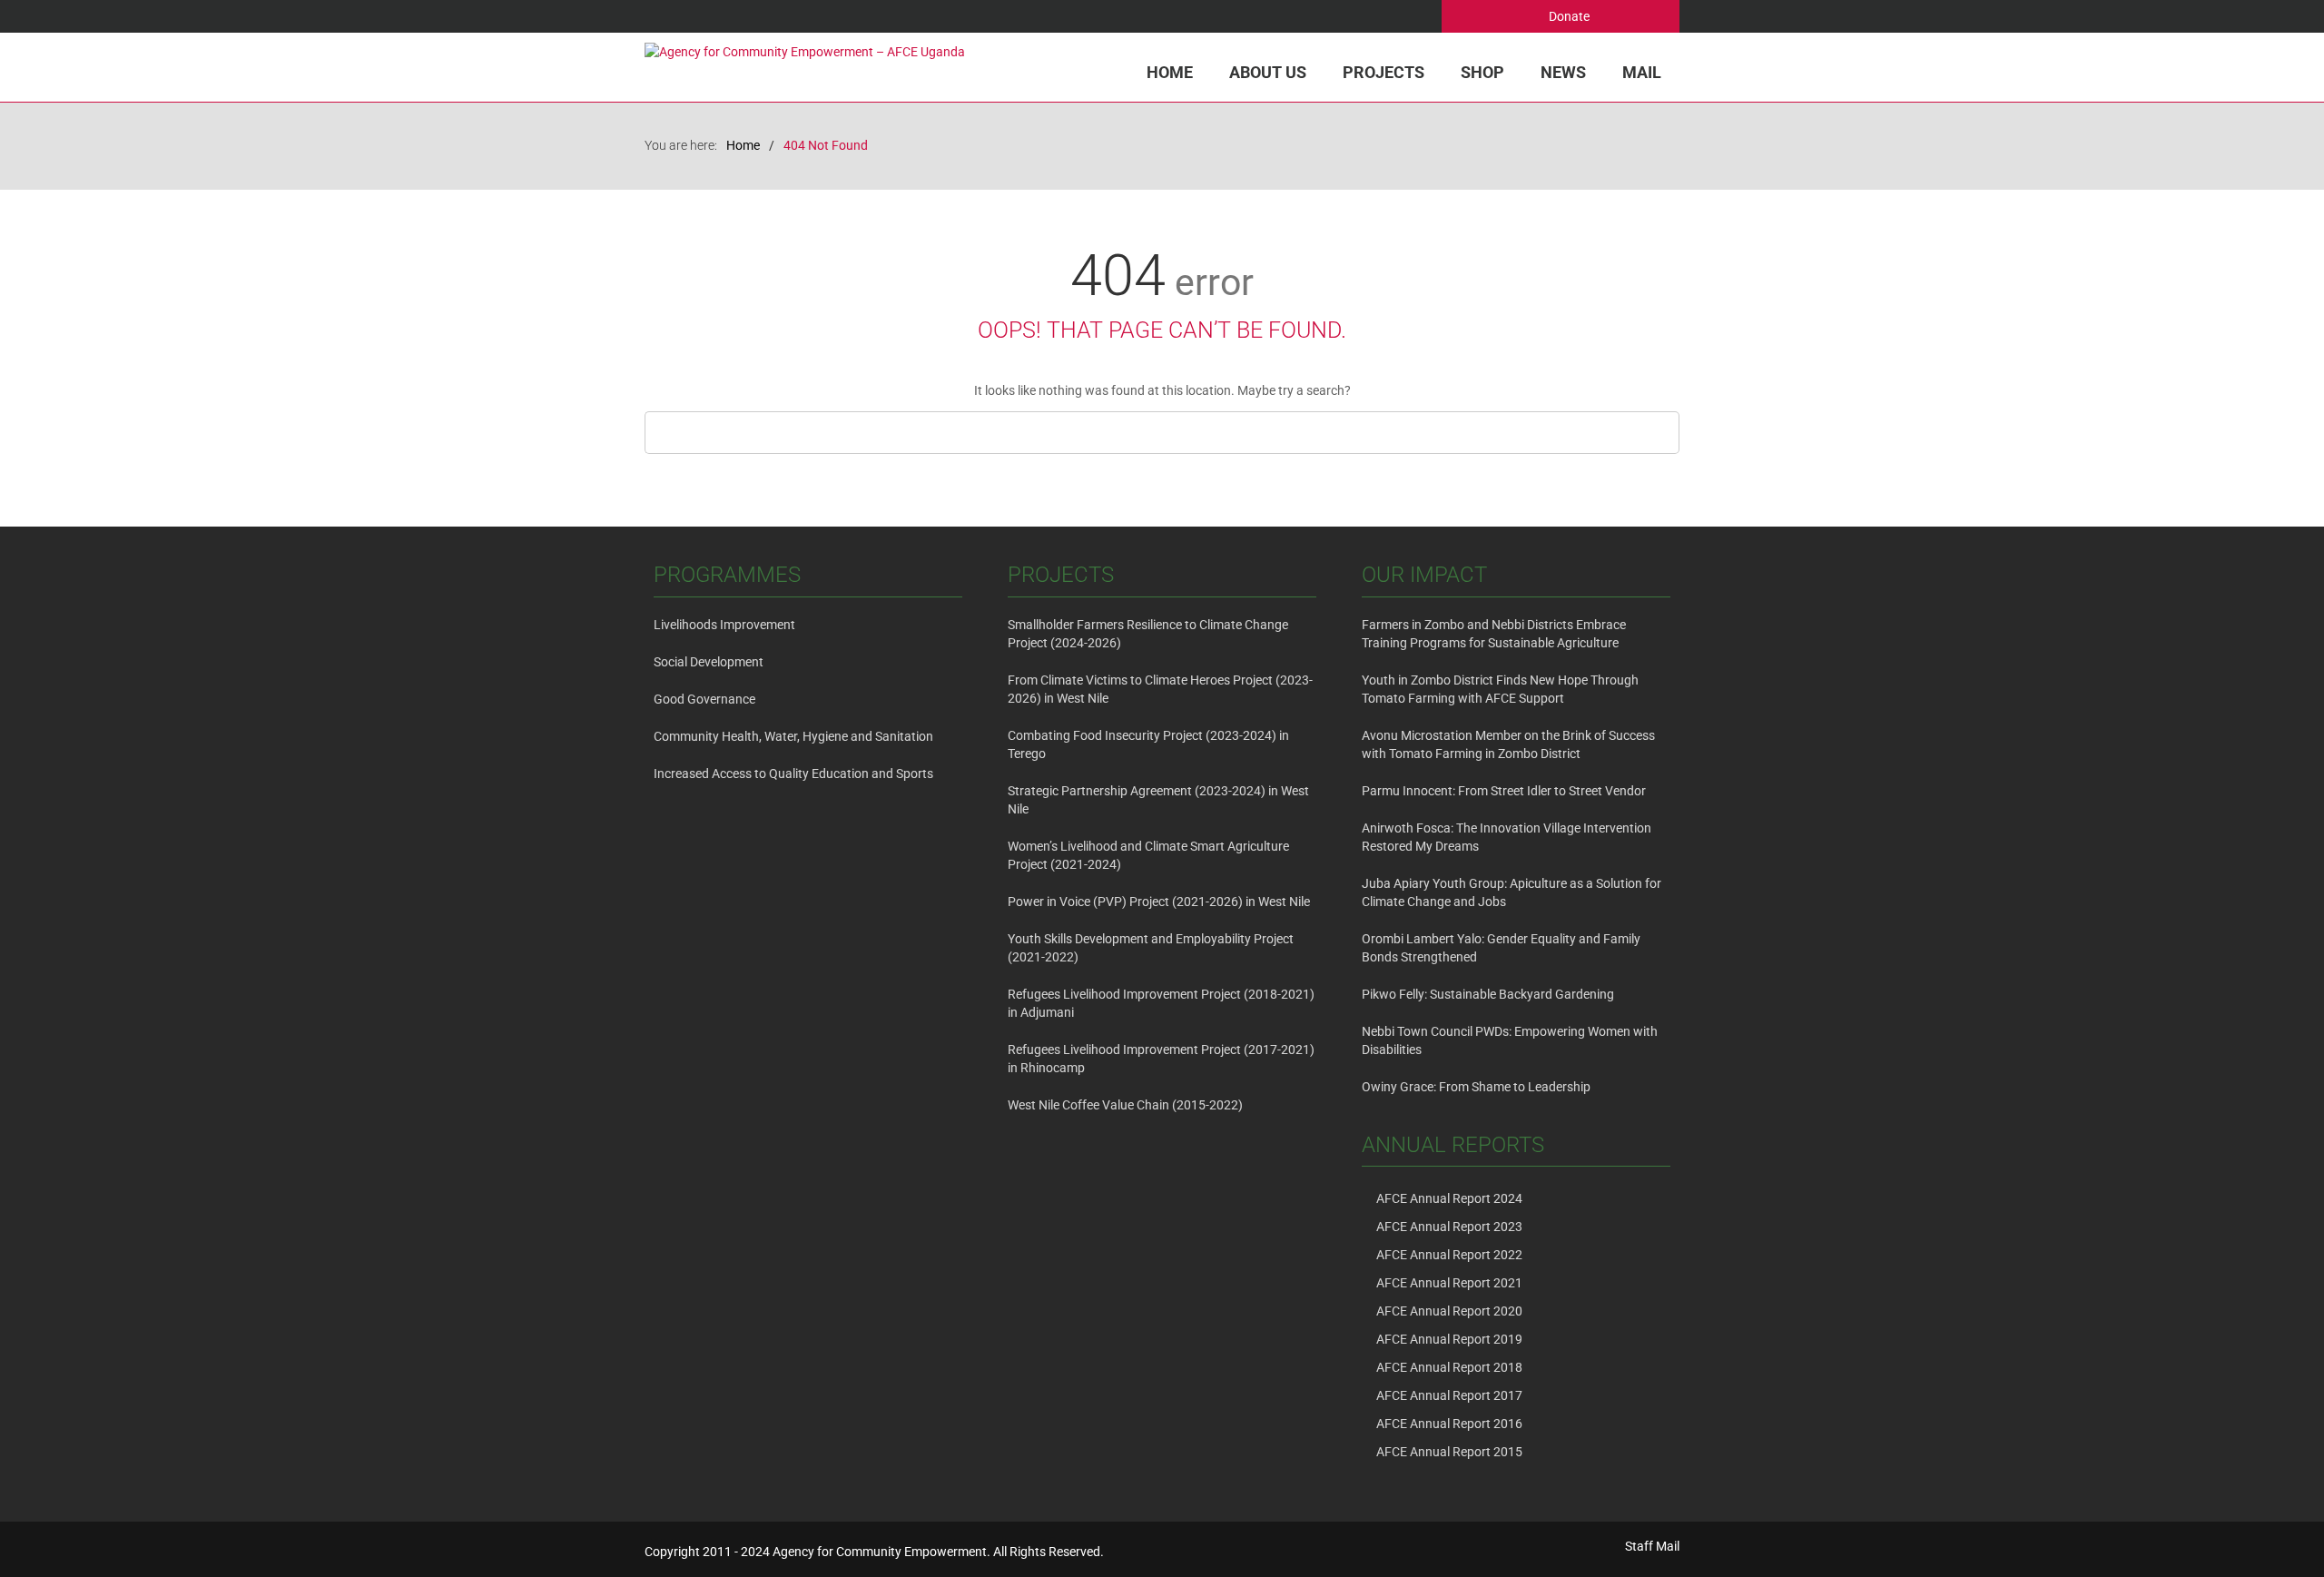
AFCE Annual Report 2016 (1449, 1424)
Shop (1482, 72)
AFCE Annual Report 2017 (1449, 1395)
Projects (1384, 72)
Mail (1642, 72)
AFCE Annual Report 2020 (1449, 1311)
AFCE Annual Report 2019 (1449, 1339)
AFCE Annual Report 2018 (1449, 1367)
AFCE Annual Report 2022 (1449, 1255)
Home (1170, 72)
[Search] (1661, 433)
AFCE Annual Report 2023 (1449, 1227)
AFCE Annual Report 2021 (1449, 1283)
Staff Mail (1652, 1546)
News (1563, 72)
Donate (1568, 16)
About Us (1268, 72)
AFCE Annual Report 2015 (1449, 1452)
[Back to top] (2273, 1526)
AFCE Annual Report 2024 (1449, 1198)
